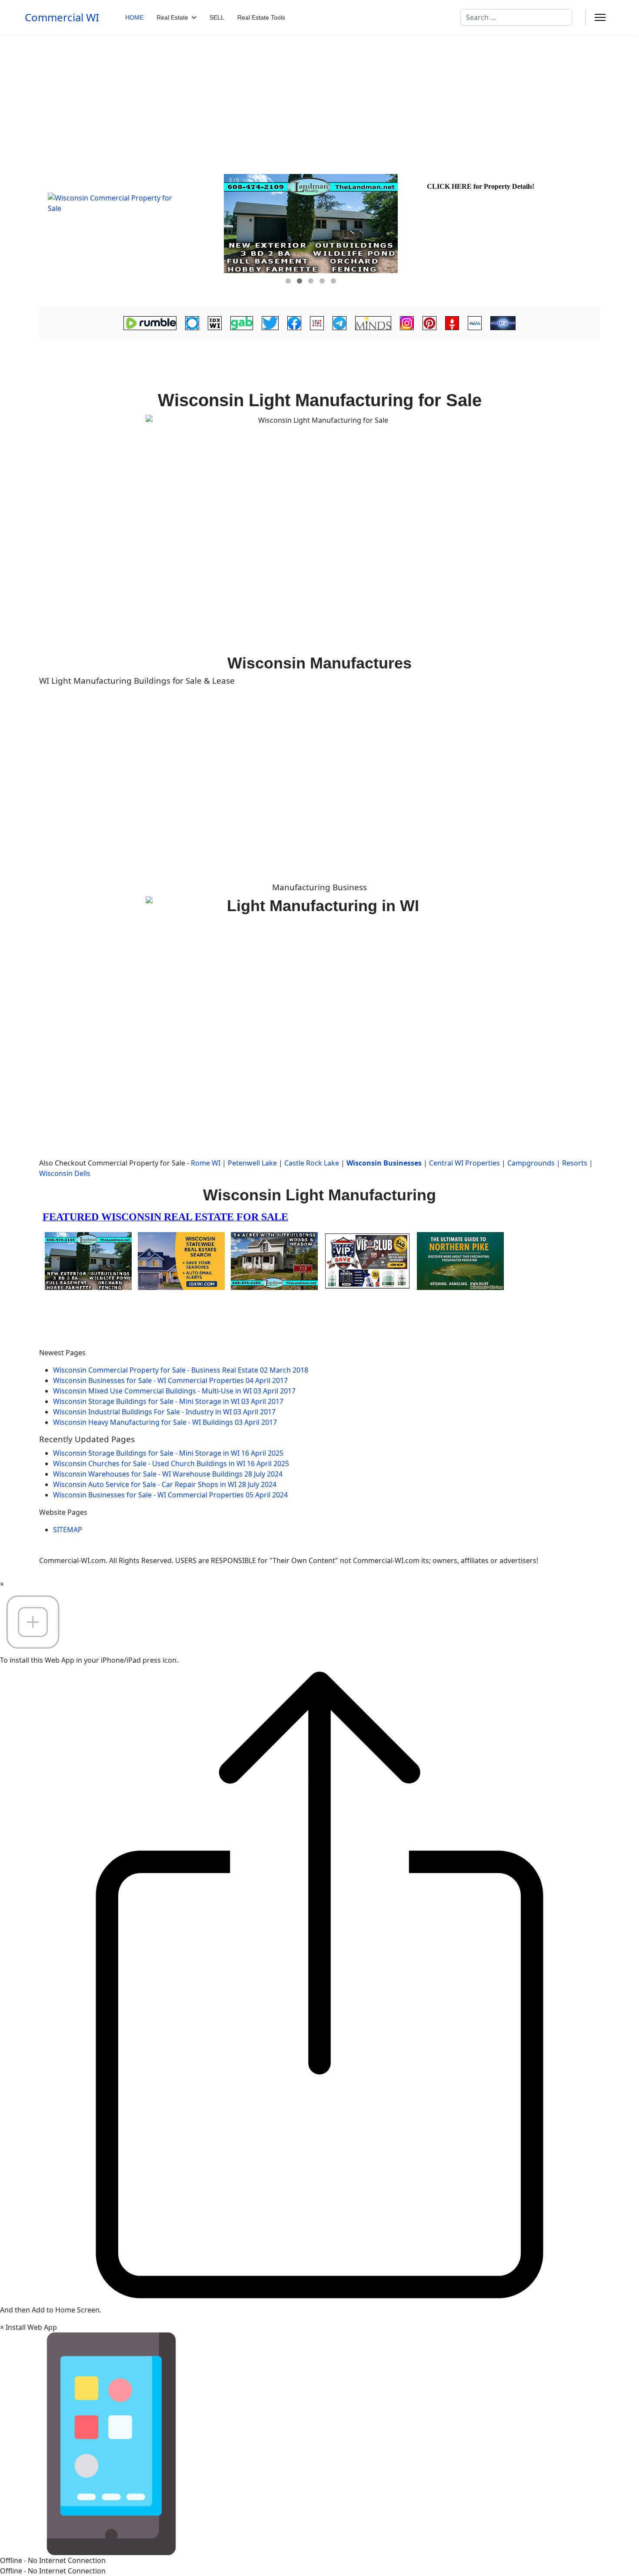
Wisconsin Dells (65, 1173)
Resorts (575, 1163)
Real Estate (172, 17)
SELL (217, 17)
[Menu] (600, 17)
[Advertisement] (319, 100)
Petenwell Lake (252, 1163)
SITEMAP (68, 1530)
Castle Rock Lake (312, 1163)
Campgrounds (531, 1163)
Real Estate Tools (261, 17)
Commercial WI (62, 17)
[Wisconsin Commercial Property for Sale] (130, 236)
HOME (134, 17)
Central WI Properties (464, 1163)
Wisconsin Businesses (384, 1163)
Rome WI (206, 1163)
